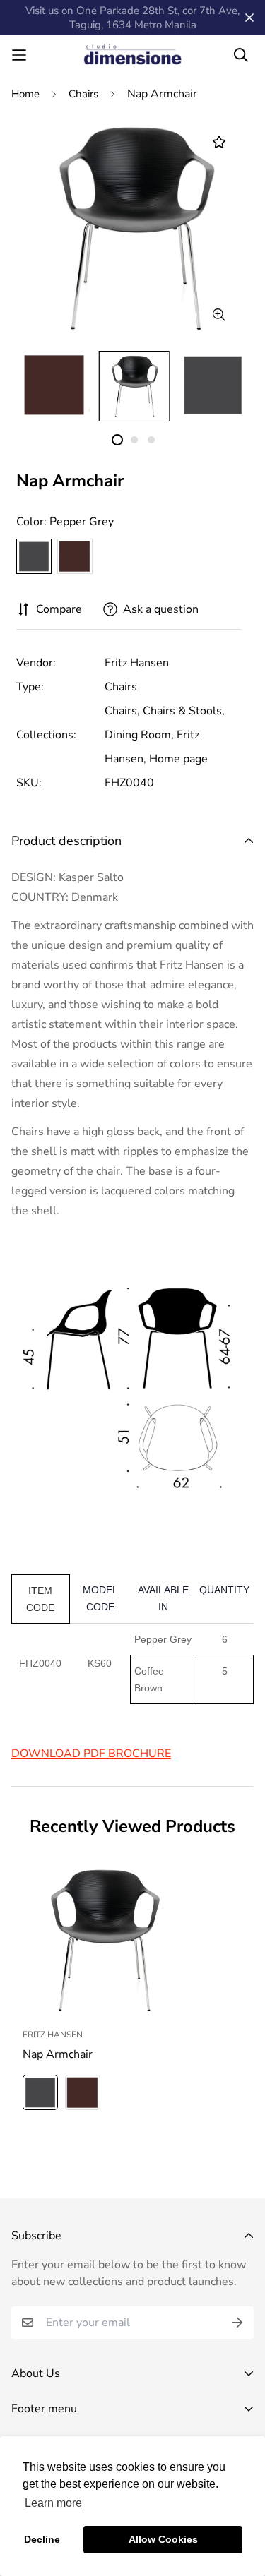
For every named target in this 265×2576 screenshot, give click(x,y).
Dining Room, (139, 735)
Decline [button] (42, 2539)
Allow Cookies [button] (163, 2539)
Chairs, (122, 711)
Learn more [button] (53, 2503)
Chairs (83, 94)
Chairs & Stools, (184, 711)
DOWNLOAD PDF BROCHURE (91, 1754)
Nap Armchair (58, 2054)
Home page (178, 759)
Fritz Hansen (137, 663)
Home (25, 94)
